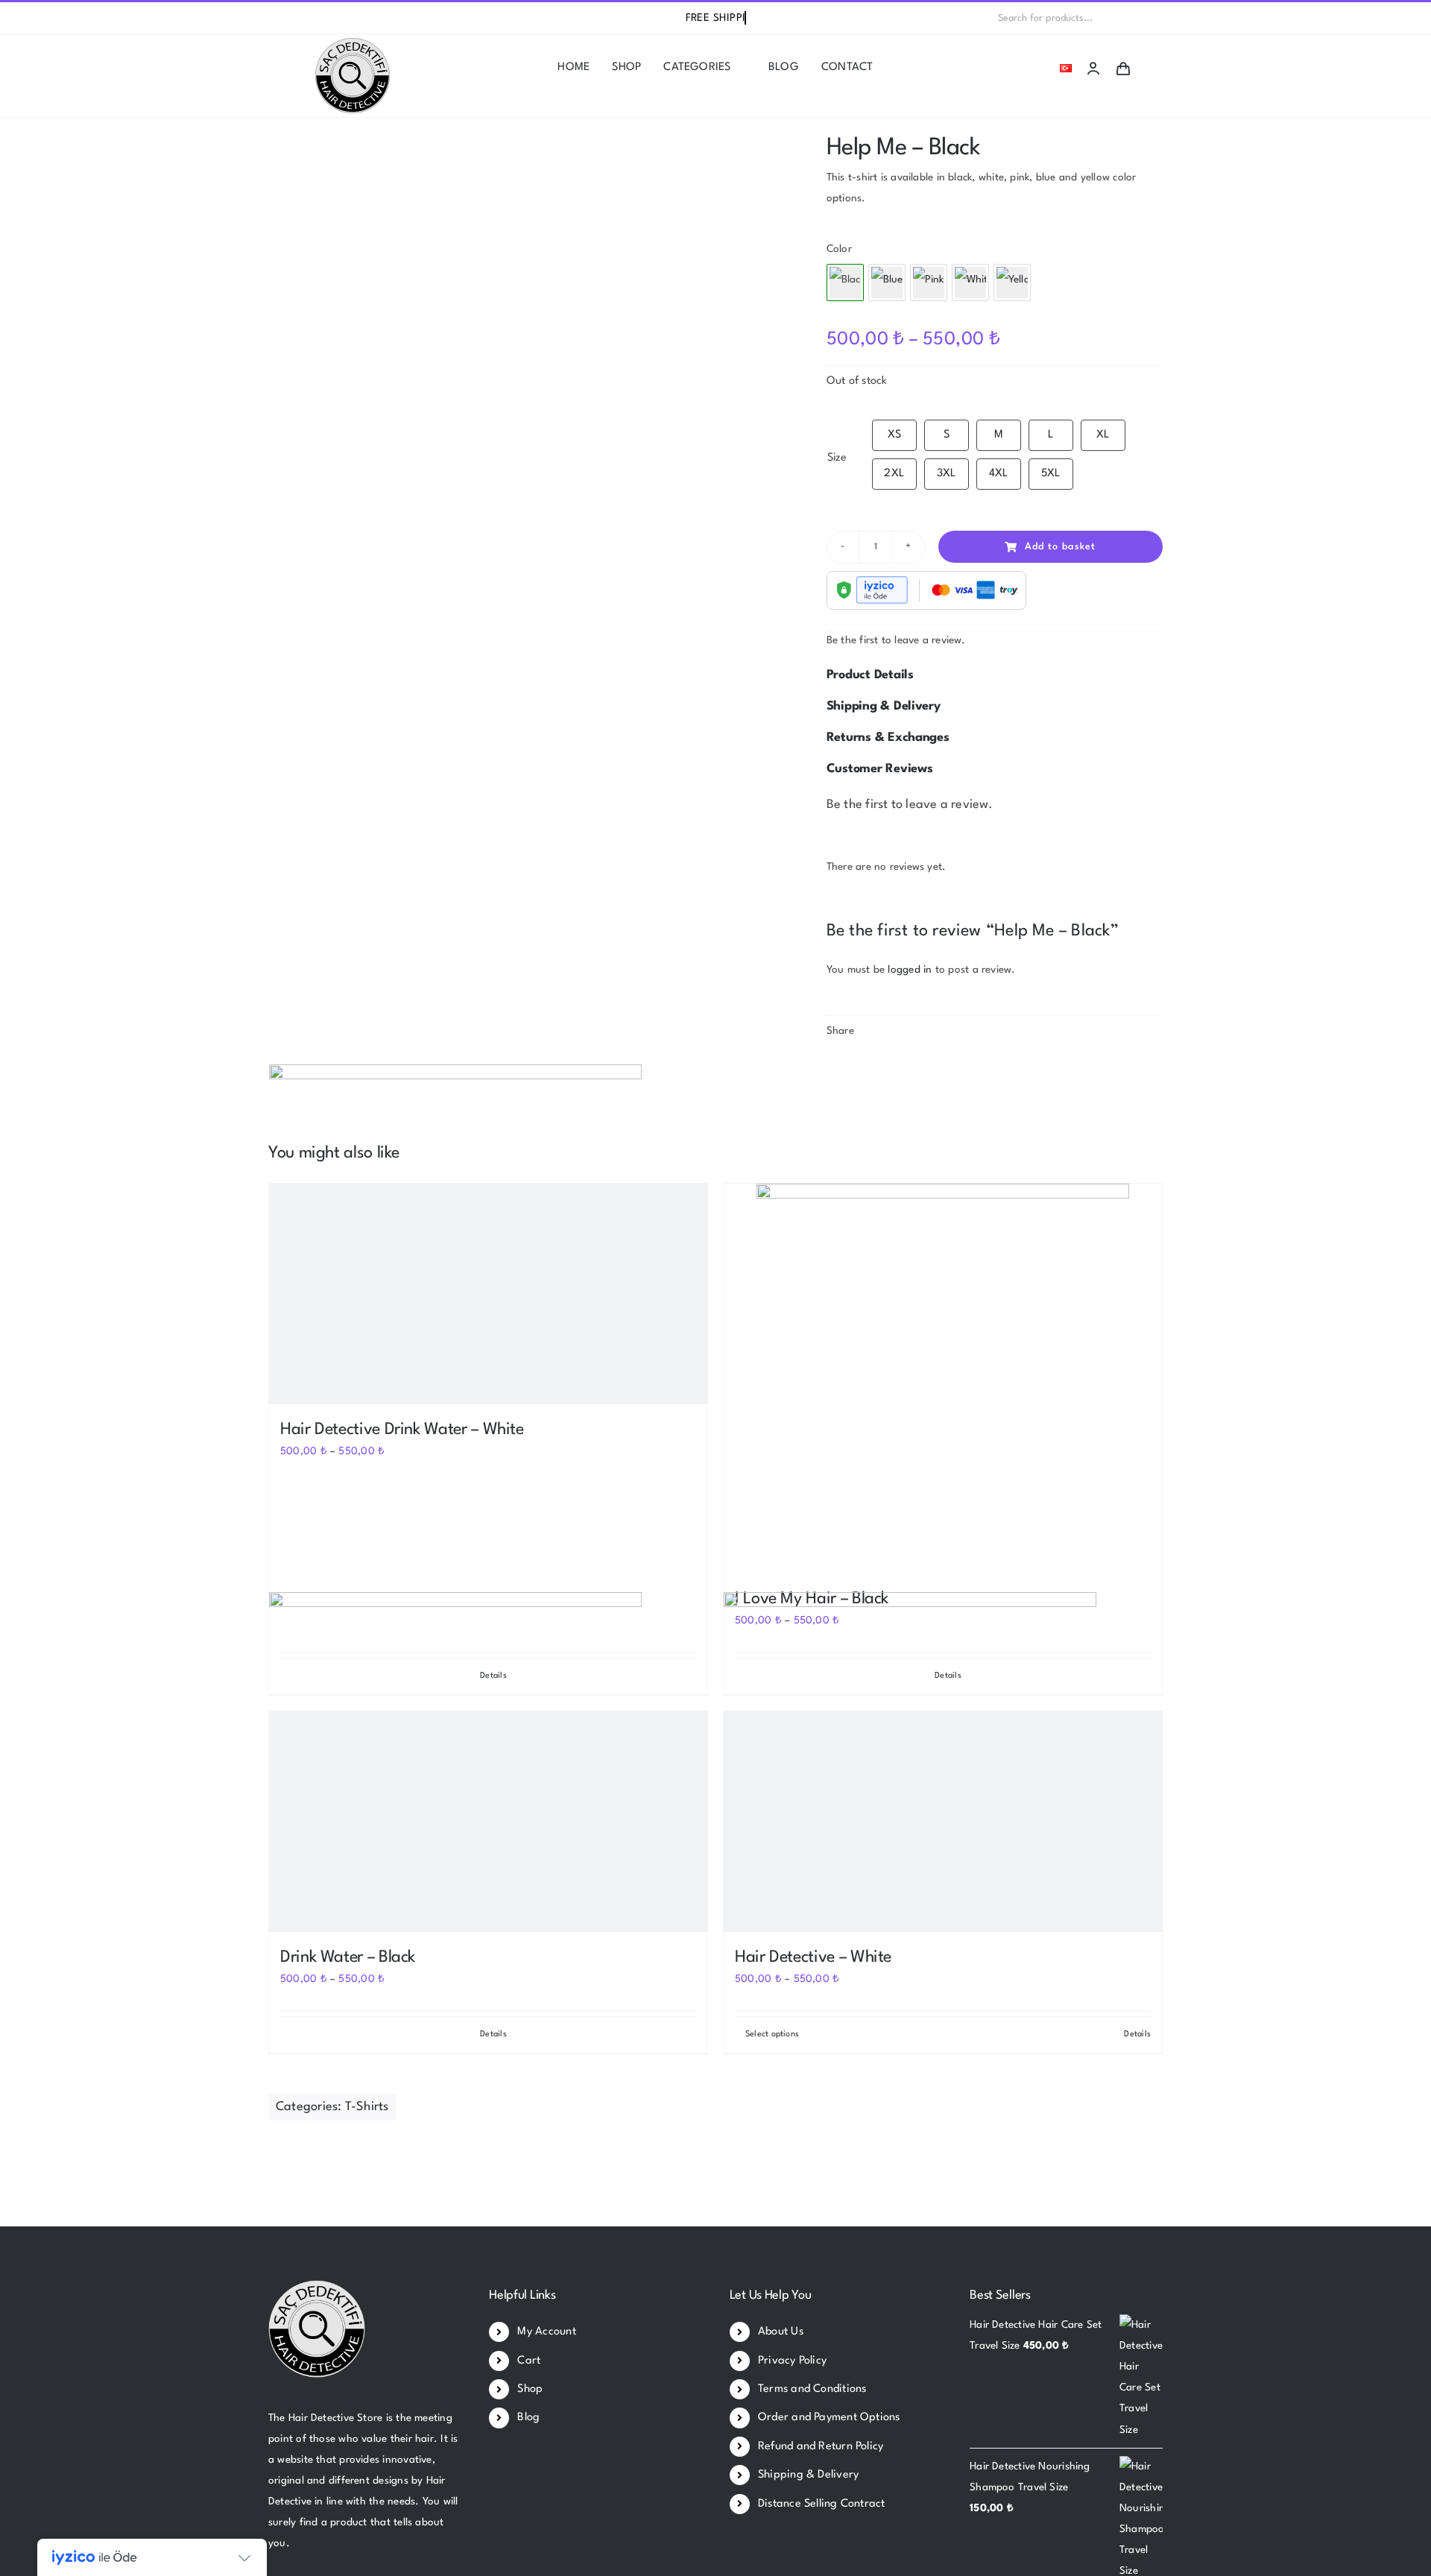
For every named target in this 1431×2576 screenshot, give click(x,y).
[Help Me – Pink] (929, 282)
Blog (528, 2418)
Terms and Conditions (812, 2389)
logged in (910, 970)
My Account (546, 2332)
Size (837, 458)
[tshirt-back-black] (525, 147)
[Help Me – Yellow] (1012, 282)
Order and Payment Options (829, 2418)
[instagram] (320, 18)
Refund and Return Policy (821, 2447)
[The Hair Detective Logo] (353, 43)
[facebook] (273, 18)
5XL (1051, 474)
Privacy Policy (792, 2361)
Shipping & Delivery (808, 2475)
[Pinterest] (910, 1067)
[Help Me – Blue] (887, 282)
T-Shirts (367, 2107)
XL (1103, 435)
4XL (999, 474)
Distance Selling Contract (822, 2504)
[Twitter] (862, 1067)
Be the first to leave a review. (896, 640)
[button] (995, 675)
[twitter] (297, 18)
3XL (947, 474)
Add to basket (1060, 547)
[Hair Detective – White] (943, 1822)
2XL (894, 474)
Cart (529, 2361)
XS (894, 435)
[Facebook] (838, 1067)
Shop (530, 2389)
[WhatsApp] (886, 1067)
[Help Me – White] (970, 282)
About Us (781, 2332)
